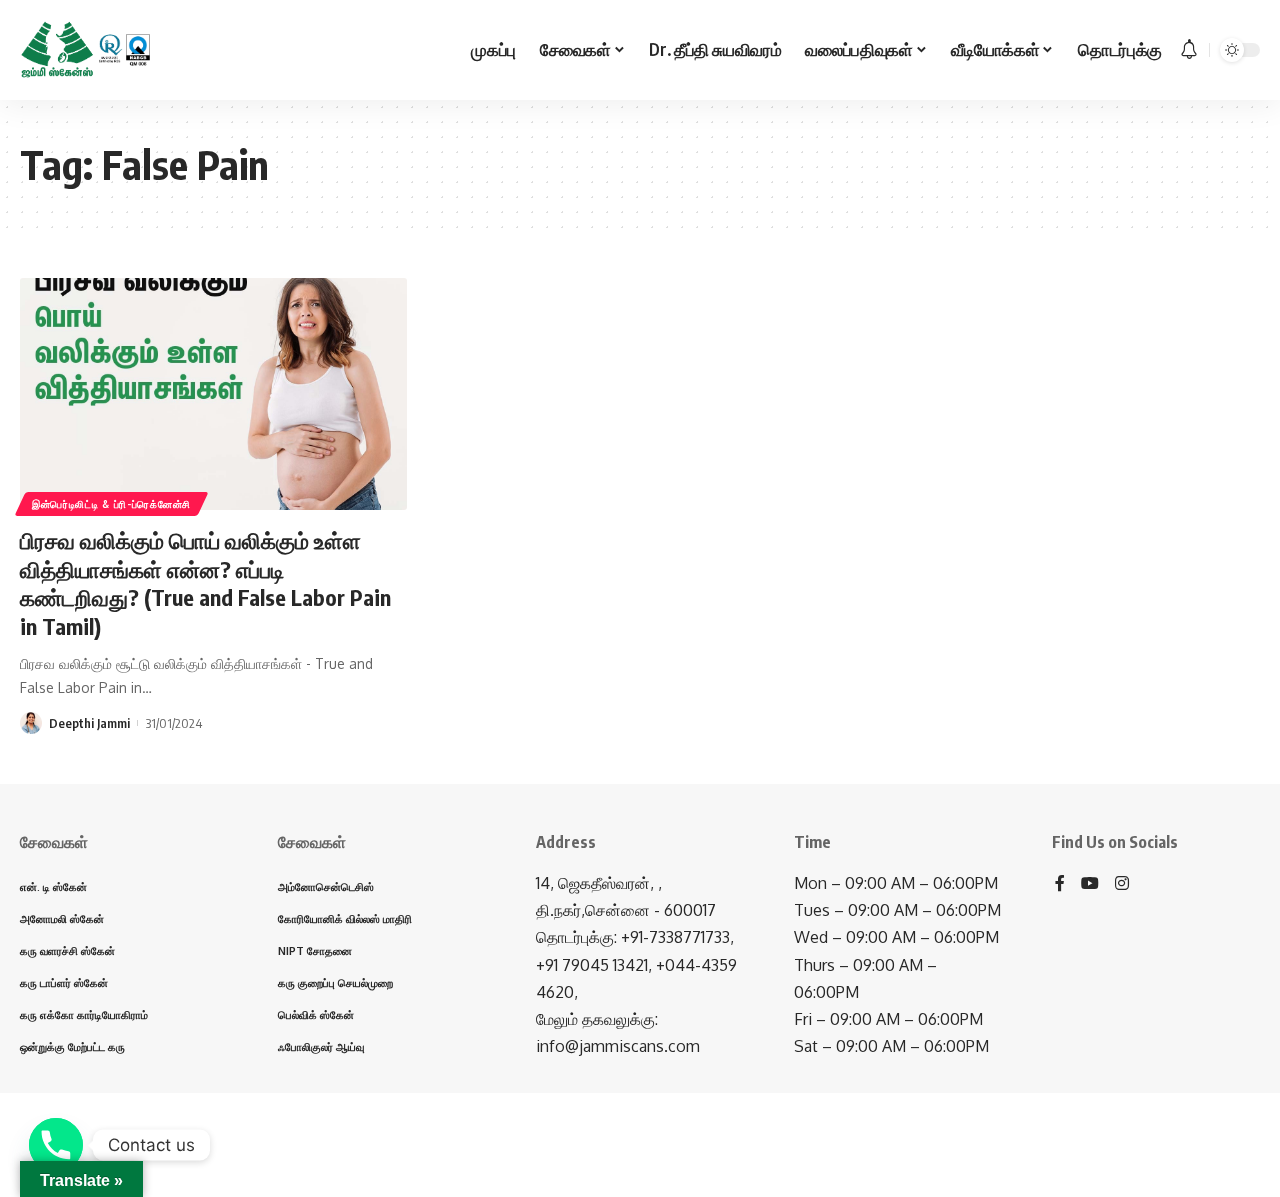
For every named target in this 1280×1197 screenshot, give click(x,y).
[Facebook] (1060, 884)
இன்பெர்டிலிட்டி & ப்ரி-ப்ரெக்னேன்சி (111, 504)
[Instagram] (1122, 884)
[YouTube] (1090, 884)
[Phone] (56, 1145)
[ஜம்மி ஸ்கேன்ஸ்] (86, 50)
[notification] (1189, 50)
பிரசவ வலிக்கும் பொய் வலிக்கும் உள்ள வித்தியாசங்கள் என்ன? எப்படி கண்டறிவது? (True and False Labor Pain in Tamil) (205, 583)
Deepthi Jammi (89, 723)
